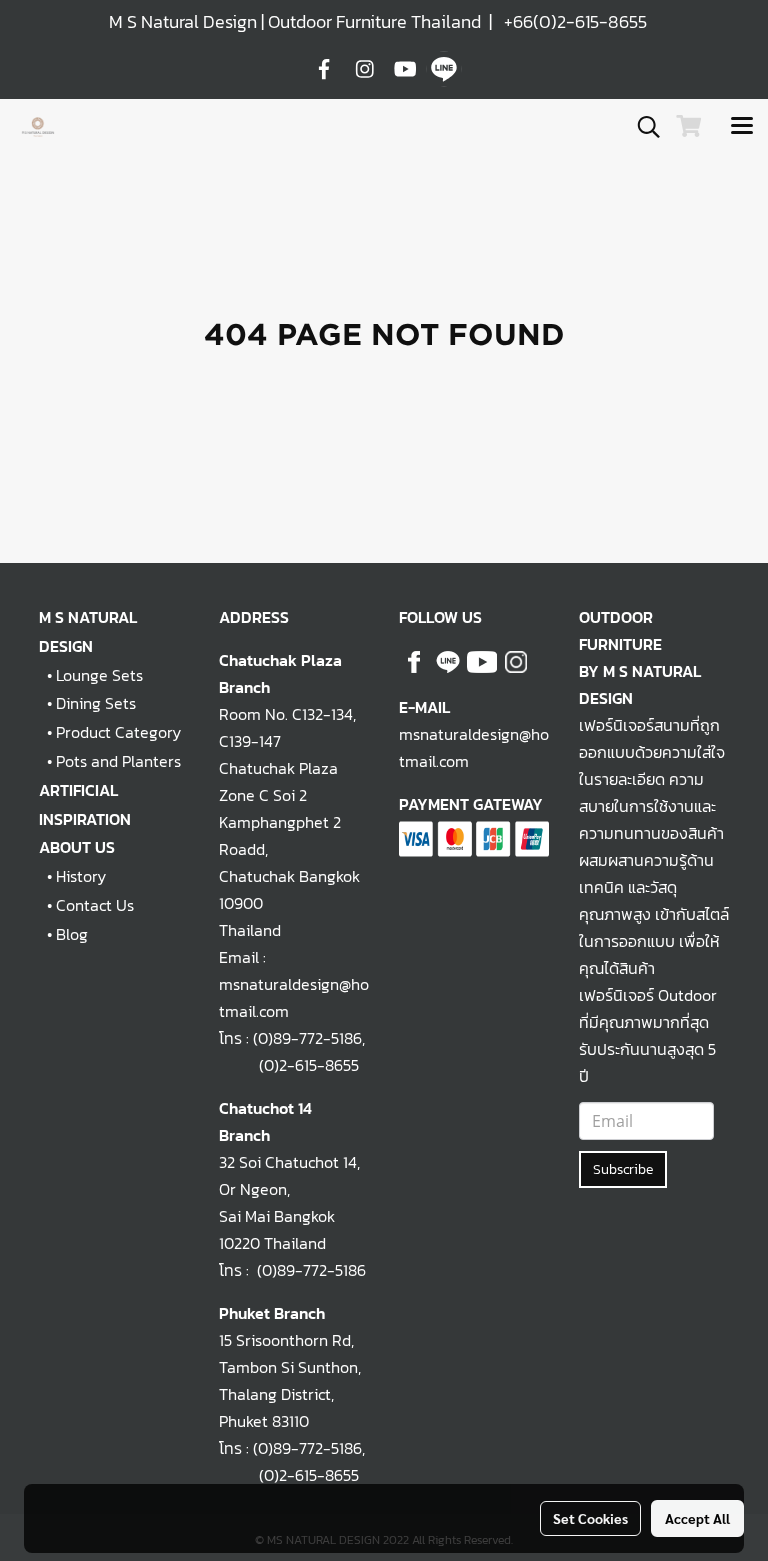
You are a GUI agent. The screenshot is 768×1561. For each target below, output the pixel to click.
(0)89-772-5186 (307, 1038)
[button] (642, 127)
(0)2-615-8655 (289, 1065)
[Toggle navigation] (742, 127)
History (81, 876)
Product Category (118, 732)
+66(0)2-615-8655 (575, 21)
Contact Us (95, 905)
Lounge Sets (99, 675)
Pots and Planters (118, 761)
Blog (72, 934)
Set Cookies (590, 1518)
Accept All (697, 1518)
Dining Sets (96, 703)
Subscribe (623, 1169)
